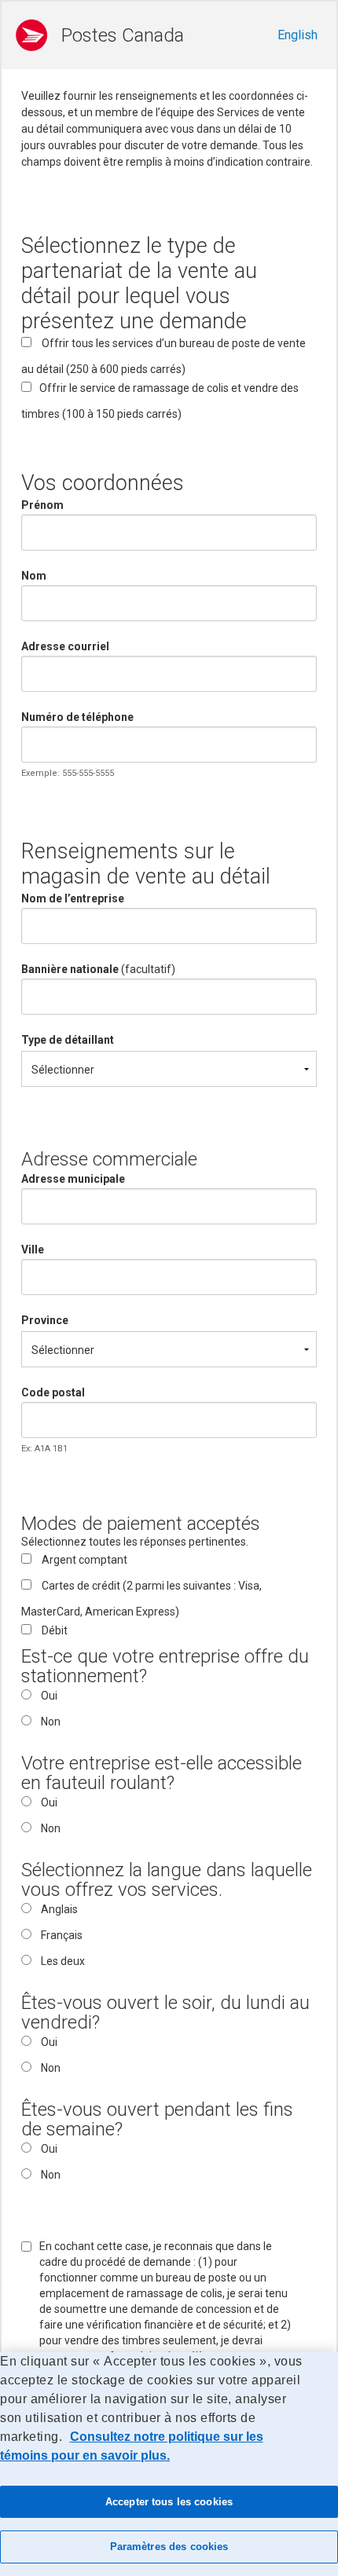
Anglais (59, 1909)
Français (62, 1935)
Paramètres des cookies (169, 2547)
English (298, 35)
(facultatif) (98, 969)
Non (51, 1722)
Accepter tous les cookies (169, 2502)
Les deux (63, 1961)
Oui (49, 1696)
